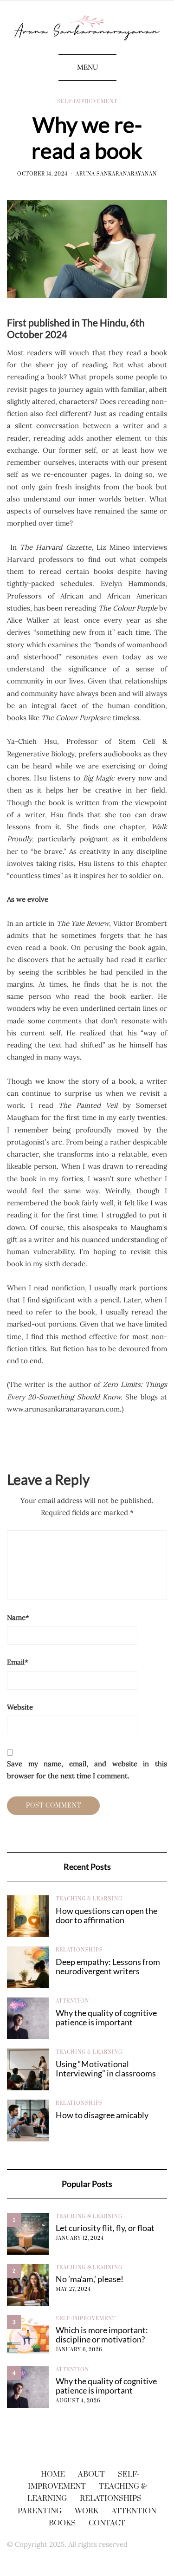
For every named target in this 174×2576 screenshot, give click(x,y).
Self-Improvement (87, 102)
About (91, 2474)
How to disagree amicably (102, 2115)
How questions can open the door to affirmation (106, 1915)
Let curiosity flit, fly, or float (105, 2228)
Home (53, 2474)
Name (18, 1617)
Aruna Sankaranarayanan (116, 174)
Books (62, 2523)
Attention (72, 2001)
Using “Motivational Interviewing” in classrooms (106, 2069)
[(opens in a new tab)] (28, 1916)
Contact (107, 2523)
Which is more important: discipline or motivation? (102, 2335)
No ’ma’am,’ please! (90, 2279)
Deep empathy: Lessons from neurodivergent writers (108, 1966)
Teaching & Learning (89, 1899)
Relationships (79, 1950)
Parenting (40, 2511)
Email (18, 1662)
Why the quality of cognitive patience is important (106, 2017)
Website (20, 1707)
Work (87, 2511)
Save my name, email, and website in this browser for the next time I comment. (87, 1770)
